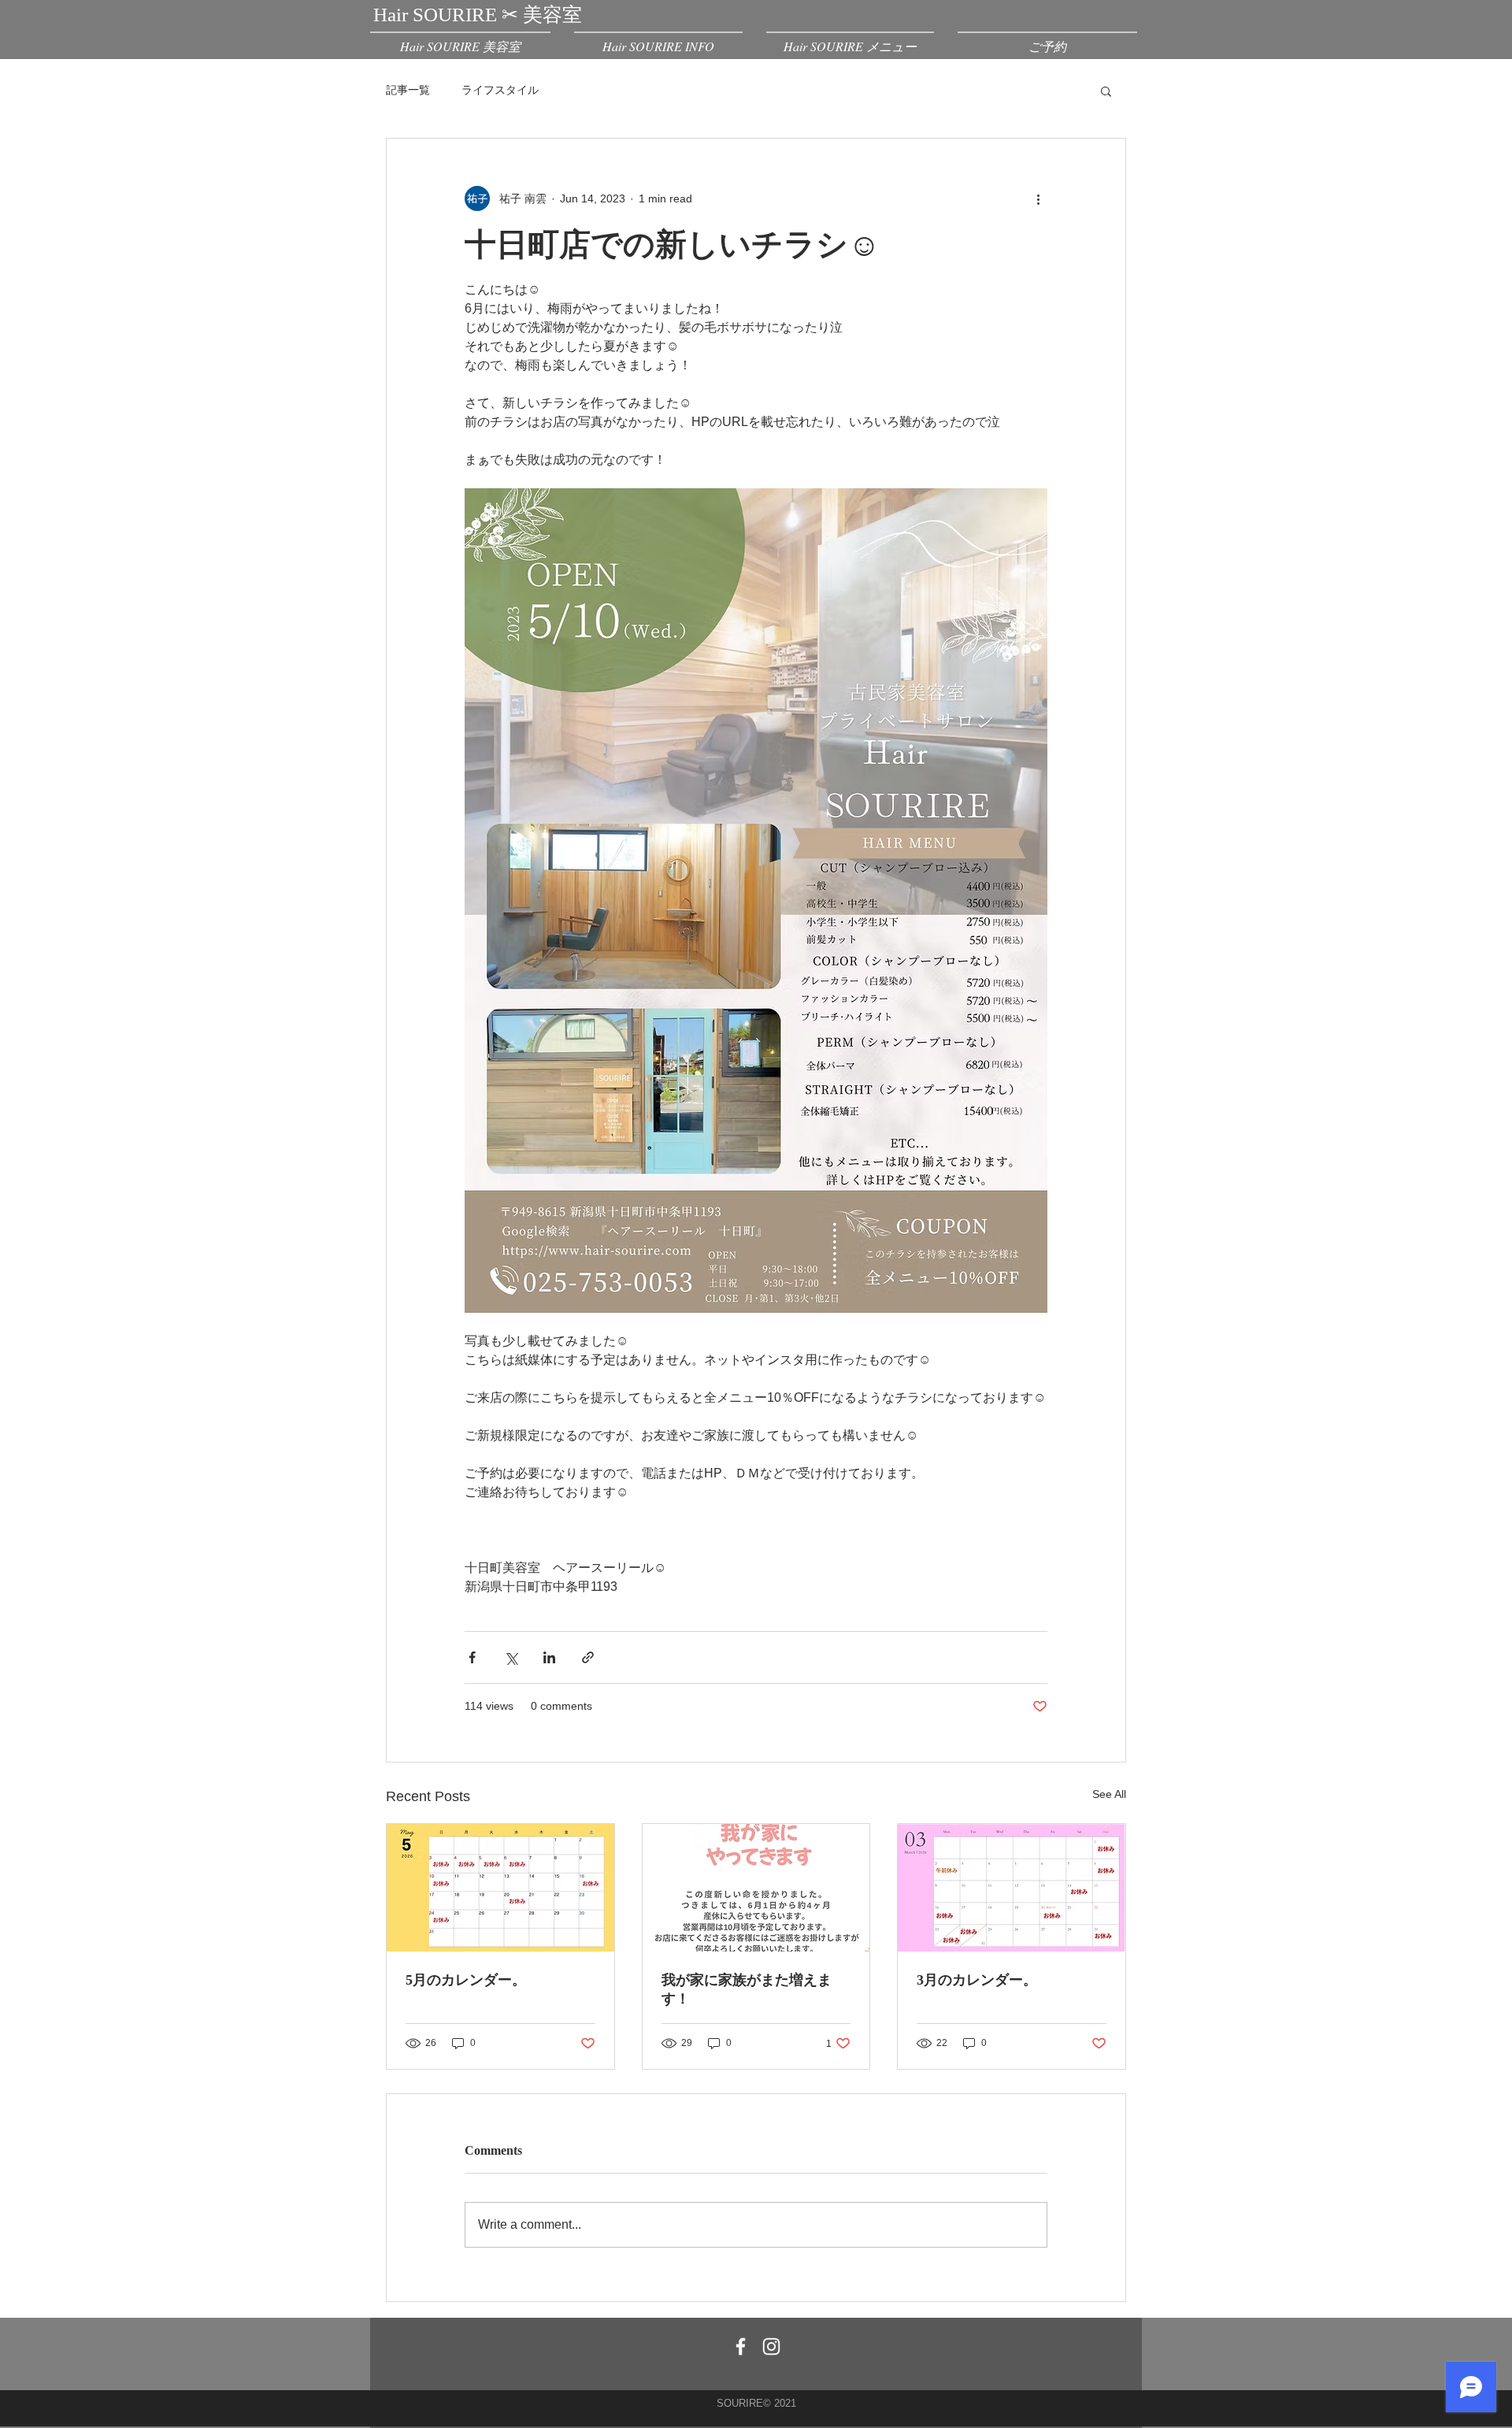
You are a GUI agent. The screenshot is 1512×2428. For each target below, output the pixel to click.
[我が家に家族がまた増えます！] (756, 1888)
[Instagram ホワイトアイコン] (771, 2346)
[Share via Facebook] (472, 1657)
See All (1109, 1794)
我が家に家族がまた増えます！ (747, 1989)
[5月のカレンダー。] (500, 1888)
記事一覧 (408, 90)
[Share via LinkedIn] (549, 1657)
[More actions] (1038, 198)
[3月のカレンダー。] (1012, 1888)
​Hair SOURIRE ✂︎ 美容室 (478, 15)
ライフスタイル (500, 90)
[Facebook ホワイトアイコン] (741, 2346)
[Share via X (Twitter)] (511, 1657)
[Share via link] (588, 1657)
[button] (1106, 91)
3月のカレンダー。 (977, 1980)
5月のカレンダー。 (466, 1980)
